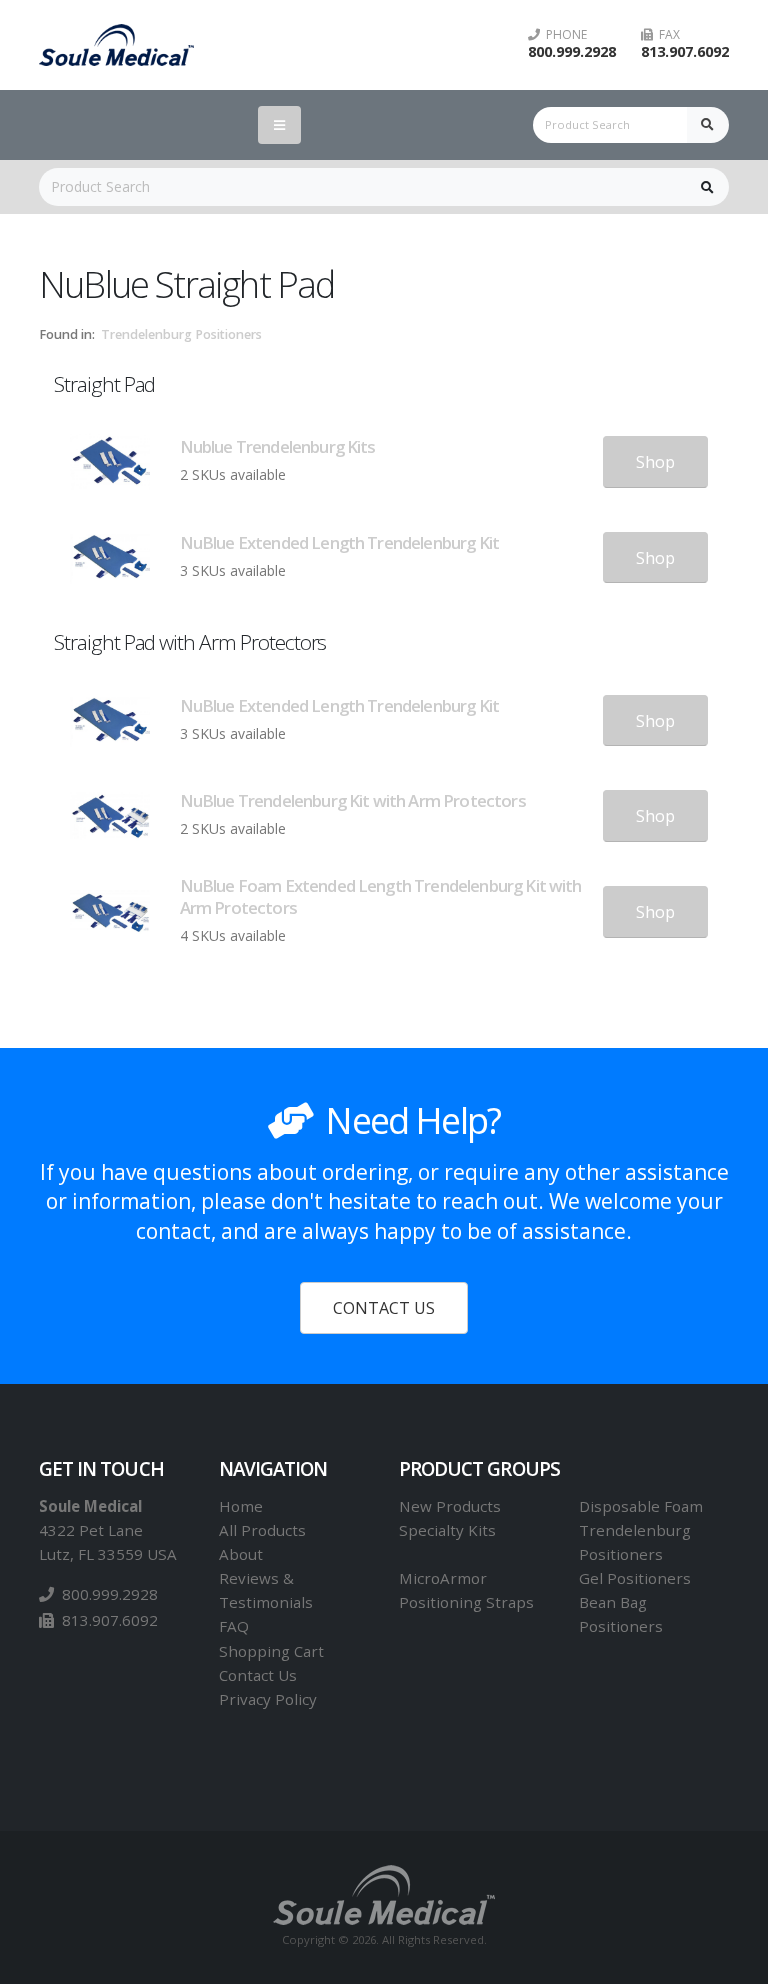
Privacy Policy (268, 1699)
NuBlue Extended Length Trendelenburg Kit (339, 542)
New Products (450, 1506)
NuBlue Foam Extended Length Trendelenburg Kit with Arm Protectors (381, 896)
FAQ (234, 1626)
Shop (655, 462)
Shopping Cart (271, 1651)
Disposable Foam (641, 1506)
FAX (666, 35)
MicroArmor (443, 1578)
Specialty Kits (447, 1530)
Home (241, 1506)
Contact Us (258, 1675)
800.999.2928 (572, 51)
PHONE (563, 35)
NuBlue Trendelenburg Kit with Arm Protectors (353, 800)
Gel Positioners (635, 1578)
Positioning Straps (466, 1602)
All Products (262, 1530)
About (241, 1554)
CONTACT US (384, 1308)
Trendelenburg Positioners (181, 334)
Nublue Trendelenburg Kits (278, 446)
